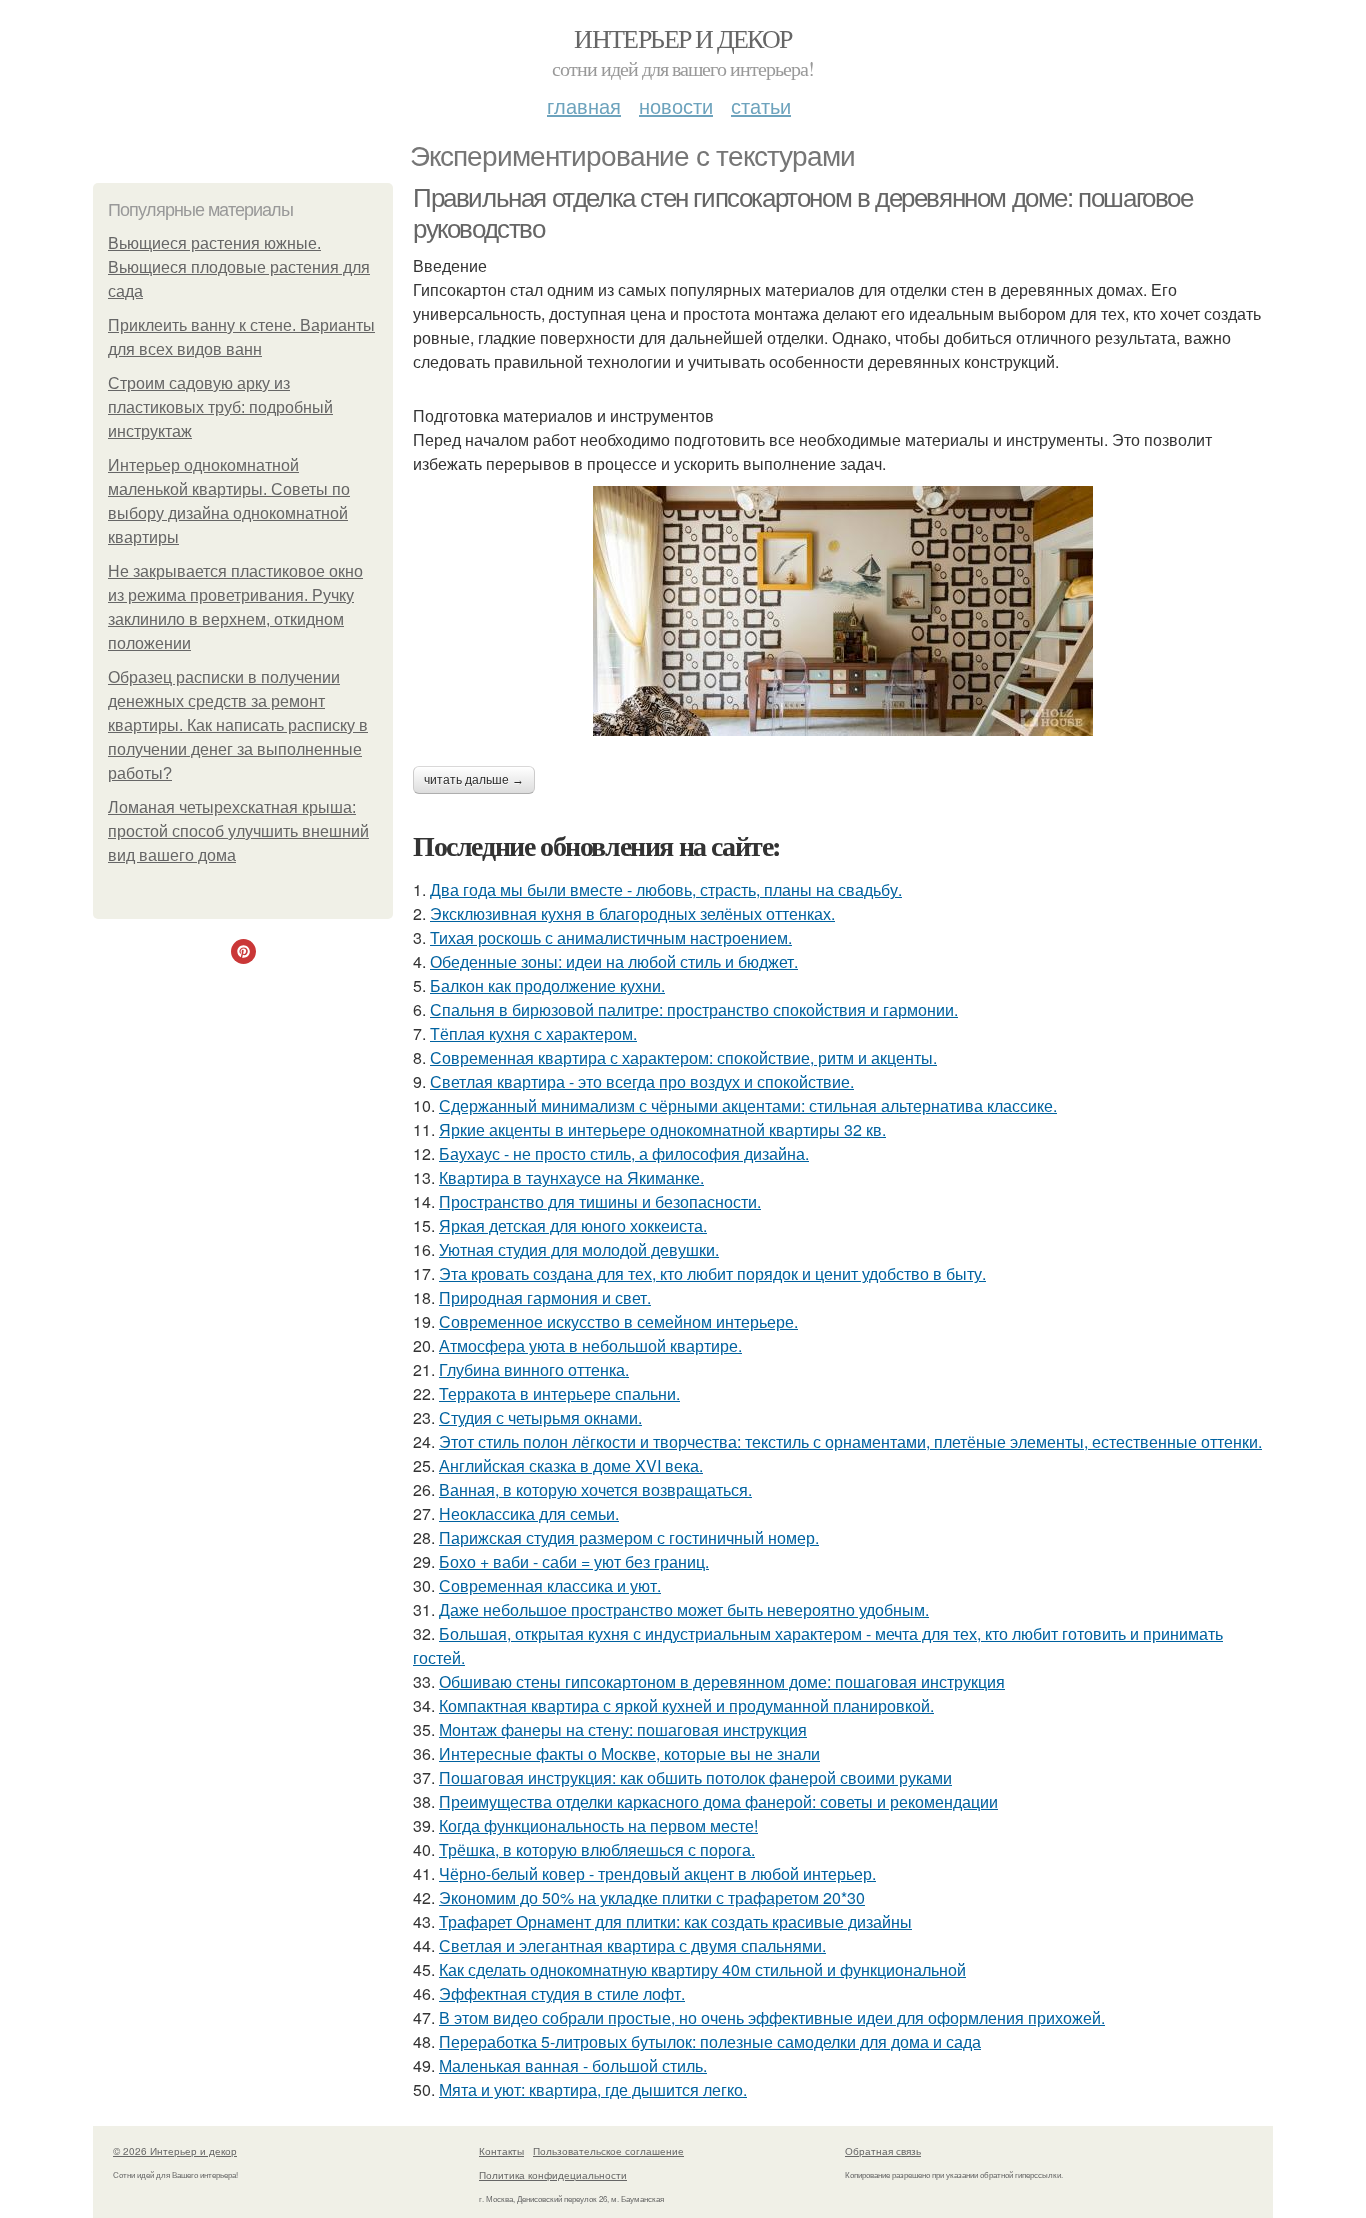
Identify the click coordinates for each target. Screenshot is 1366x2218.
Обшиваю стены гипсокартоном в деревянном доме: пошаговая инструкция (722, 1681)
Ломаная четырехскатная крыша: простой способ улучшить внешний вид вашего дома (238, 831)
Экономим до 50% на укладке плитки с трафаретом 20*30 (652, 1897)
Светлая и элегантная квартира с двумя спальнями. (632, 1945)
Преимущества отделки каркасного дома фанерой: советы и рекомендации (718, 1801)
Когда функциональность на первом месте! (598, 1825)
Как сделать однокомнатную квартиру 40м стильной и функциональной (702, 1969)
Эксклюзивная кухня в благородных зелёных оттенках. (632, 913)
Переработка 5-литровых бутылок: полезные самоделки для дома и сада (710, 2041)
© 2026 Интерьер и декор (175, 2151)
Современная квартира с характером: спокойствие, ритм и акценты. (683, 1057)
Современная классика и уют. (550, 1585)
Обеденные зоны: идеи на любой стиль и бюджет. (614, 961)
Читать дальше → (474, 780)
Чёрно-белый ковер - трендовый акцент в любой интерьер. (657, 1873)
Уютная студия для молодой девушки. (579, 1249)
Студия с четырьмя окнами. (540, 1417)
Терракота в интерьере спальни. (559, 1393)
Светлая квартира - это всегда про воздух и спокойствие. (642, 1081)
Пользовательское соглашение (608, 2151)
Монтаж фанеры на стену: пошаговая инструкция (623, 1729)
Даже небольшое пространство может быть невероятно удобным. (684, 1609)
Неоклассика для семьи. (529, 1513)
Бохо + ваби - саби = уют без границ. (574, 1561)
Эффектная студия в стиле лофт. (562, 1993)
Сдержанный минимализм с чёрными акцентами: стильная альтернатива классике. (748, 1105)
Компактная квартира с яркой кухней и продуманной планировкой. (686, 1705)
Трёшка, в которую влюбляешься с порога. (597, 1849)
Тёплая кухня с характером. (533, 1033)
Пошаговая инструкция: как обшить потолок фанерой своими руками (695, 1777)
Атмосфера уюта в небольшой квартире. (590, 1345)
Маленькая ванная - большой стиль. (573, 2065)
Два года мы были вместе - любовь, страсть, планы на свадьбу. (666, 889)
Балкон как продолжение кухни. (547, 985)
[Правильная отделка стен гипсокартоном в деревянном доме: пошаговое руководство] (843, 611)
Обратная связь (883, 2151)
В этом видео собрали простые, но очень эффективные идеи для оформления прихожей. (772, 2017)
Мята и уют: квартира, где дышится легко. (593, 2089)
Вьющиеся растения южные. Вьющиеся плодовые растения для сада (239, 267)
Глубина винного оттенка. (534, 1369)
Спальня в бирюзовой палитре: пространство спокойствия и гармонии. (694, 1009)
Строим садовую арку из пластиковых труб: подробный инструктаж (220, 407)
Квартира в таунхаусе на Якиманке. (571, 1177)
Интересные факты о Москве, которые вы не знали (629, 1753)
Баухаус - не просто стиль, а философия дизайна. (624, 1153)
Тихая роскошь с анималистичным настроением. (611, 937)
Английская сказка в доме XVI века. (571, 1465)
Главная (584, 105)
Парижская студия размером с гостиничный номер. (629, 1537)
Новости (676, 105)
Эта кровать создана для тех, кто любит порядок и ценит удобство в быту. (712, 1273)
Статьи (761, 105)
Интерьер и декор (682, 38)
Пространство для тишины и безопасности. (600, 1201)
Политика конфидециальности (553, 2175)
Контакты (501, 2151)
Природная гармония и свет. (545, 1297)
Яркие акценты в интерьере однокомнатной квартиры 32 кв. (662, 1129)
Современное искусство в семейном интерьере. (618, 1321)
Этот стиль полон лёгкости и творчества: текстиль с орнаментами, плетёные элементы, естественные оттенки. (850, 1441)
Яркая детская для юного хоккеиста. (573, 1225)
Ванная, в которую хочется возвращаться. (595, 1489)
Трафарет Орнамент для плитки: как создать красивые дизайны (675, 1921)
